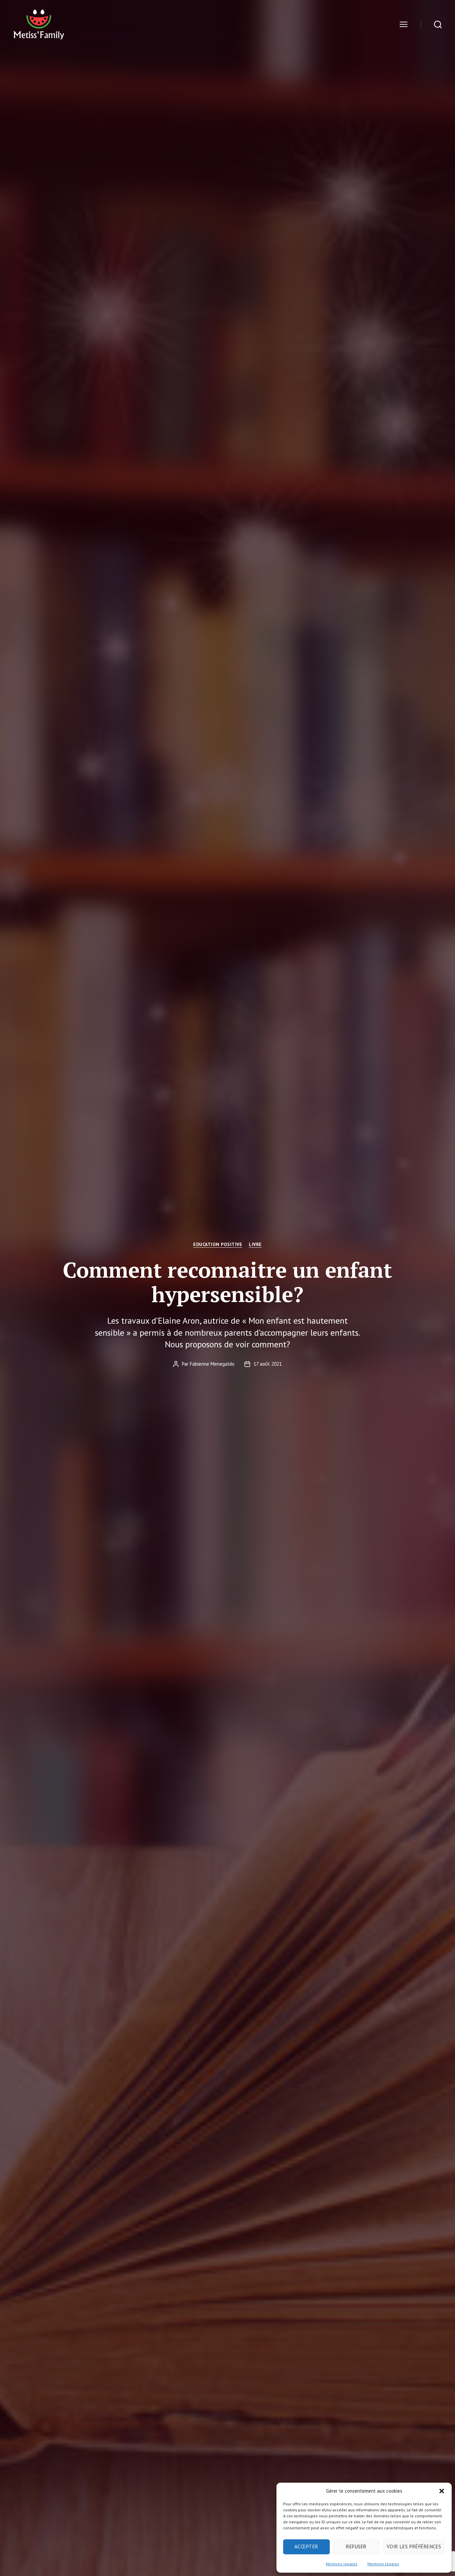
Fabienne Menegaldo (212, 1364)
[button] (442, 2491)
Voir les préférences (414, 2546)
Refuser (356, 2546)
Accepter (306, 2546)
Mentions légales (342, 2564)
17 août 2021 (268, 1364)
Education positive (218, 1244)
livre (255, 1244)
